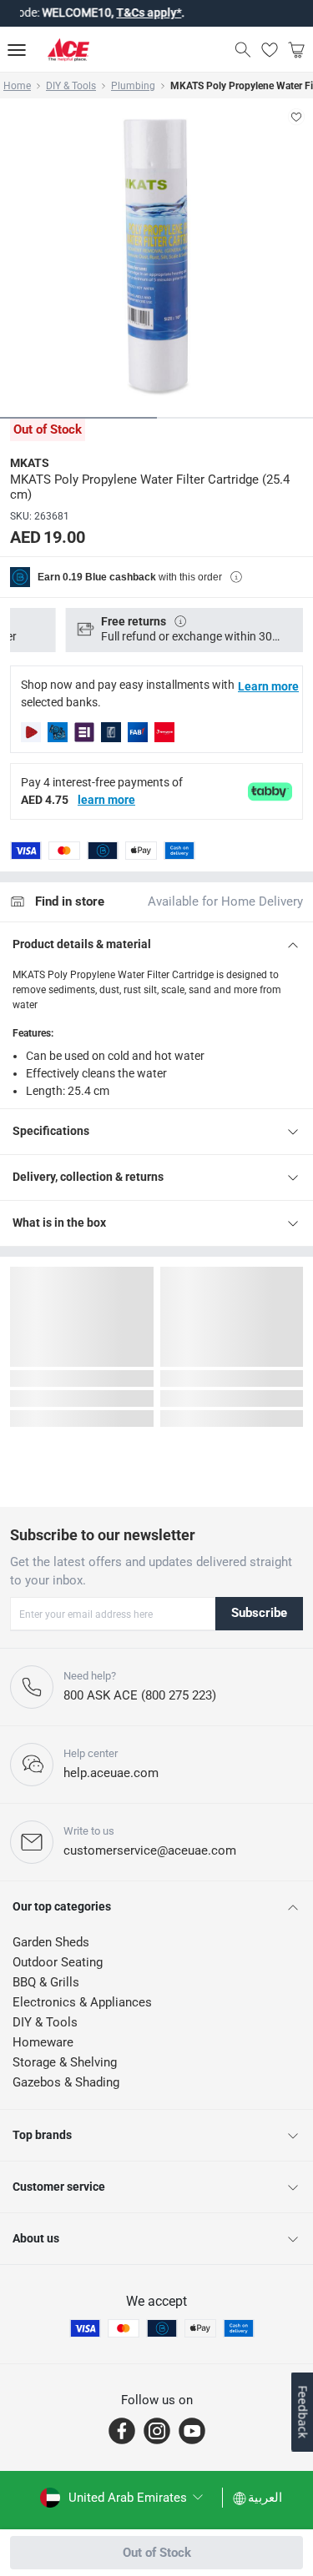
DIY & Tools (71, 86)
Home (17, 86)
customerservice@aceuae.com (150, 1850)
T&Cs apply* (132, 13)
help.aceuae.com (111, 1773)
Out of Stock (157, 2553)
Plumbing (133, 86)
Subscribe (259, 1613)
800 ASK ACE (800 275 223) (140, 1695)
